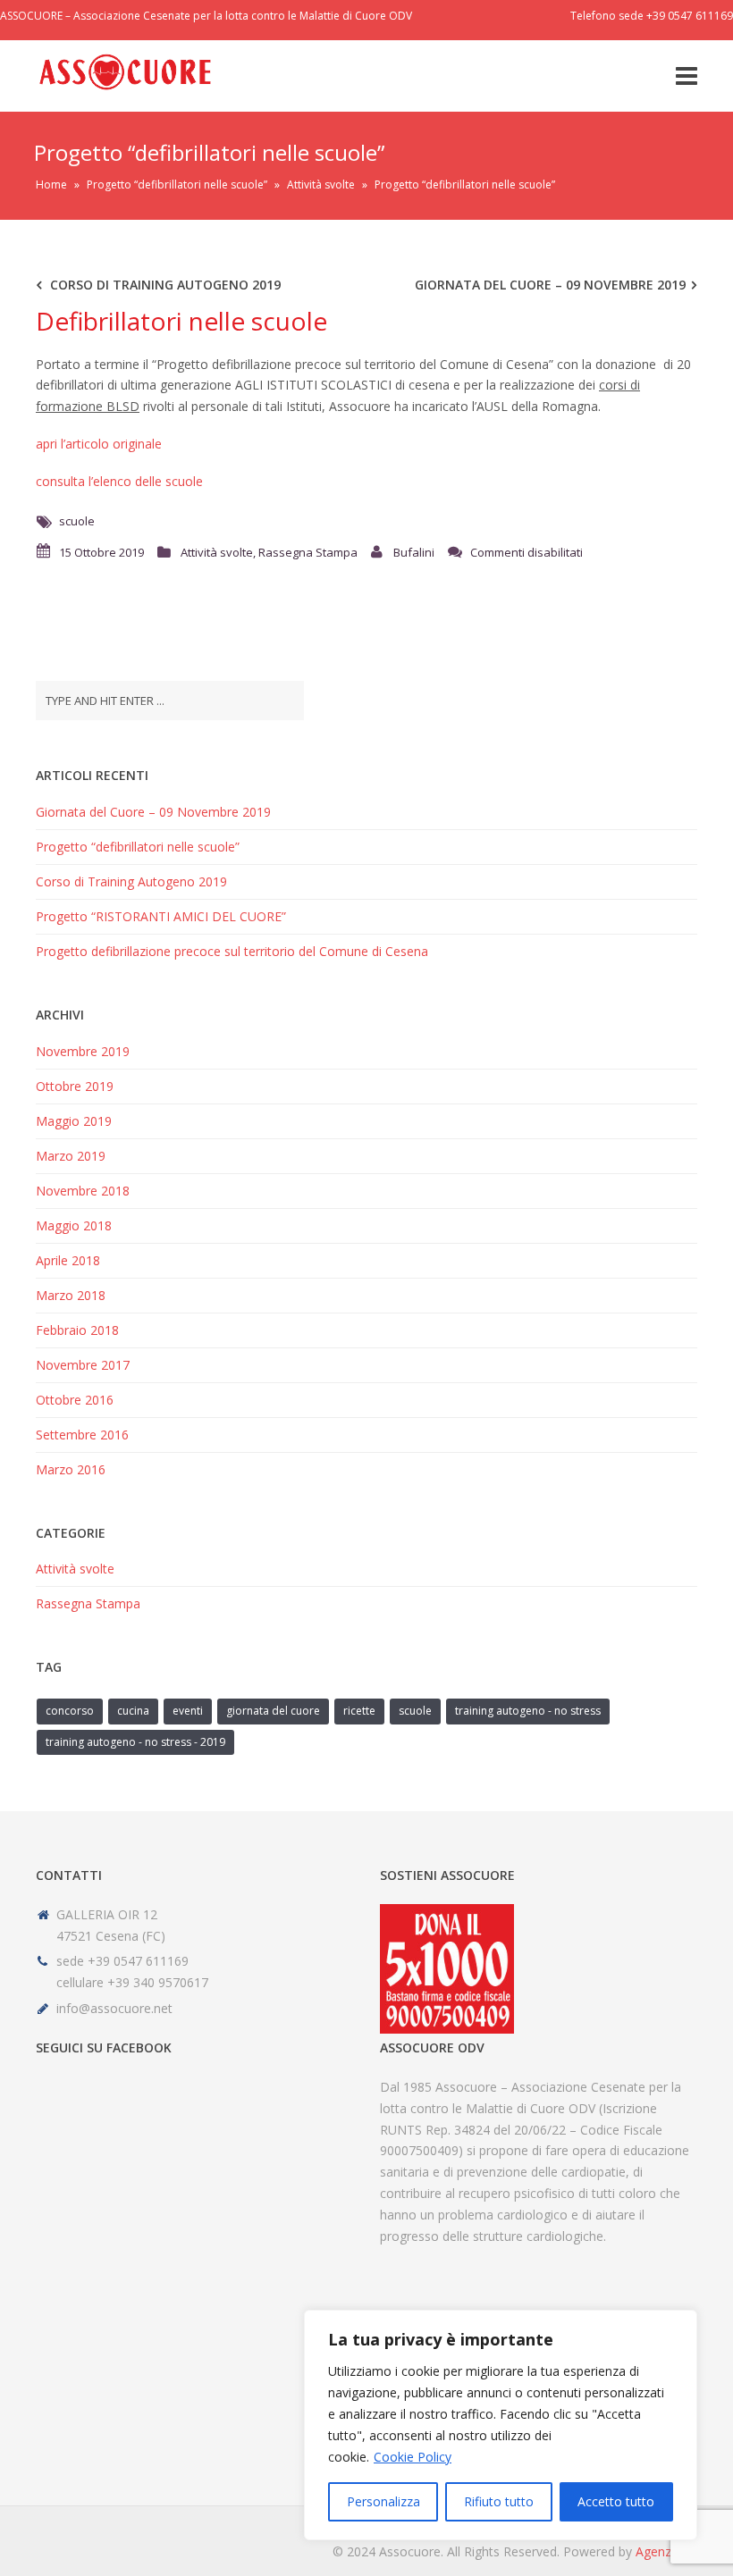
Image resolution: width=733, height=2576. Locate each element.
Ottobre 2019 (75, 1086)
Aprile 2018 (68, 1260)
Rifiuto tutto (499, 2501)
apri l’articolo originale (99, 444)
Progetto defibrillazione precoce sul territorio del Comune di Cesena (232, 951)
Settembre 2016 (82, 1435)
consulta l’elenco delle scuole (119, 481)
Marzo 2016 (71, 1469)
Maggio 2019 (74, 1121)
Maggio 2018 (74, 1225)
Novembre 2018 (83, 1191)
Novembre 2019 (83, 1051)
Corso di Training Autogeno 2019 (165, 285)
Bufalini (414, 552)
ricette (359, 1711)
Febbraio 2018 (77, 1330)
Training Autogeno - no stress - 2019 (135, 1742)
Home (51, 185)
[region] (501, 2425)
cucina (133, 1711)
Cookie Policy (413, 2457)
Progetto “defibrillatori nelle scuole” (177, 185)
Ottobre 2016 (75, 1400)
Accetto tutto (616, 2501)
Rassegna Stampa (308, 552)
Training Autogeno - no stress (528, 1711)
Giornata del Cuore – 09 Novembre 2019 (550, 285)
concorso (70, 1711)
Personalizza (383, 2501)
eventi (188, 1711)
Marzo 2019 (71, 1156)
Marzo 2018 (71, 1295)
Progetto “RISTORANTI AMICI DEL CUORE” (161, 916)
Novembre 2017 (83, 1365)
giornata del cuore (273, 1711)
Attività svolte (321, 185)
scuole (77, 521)
